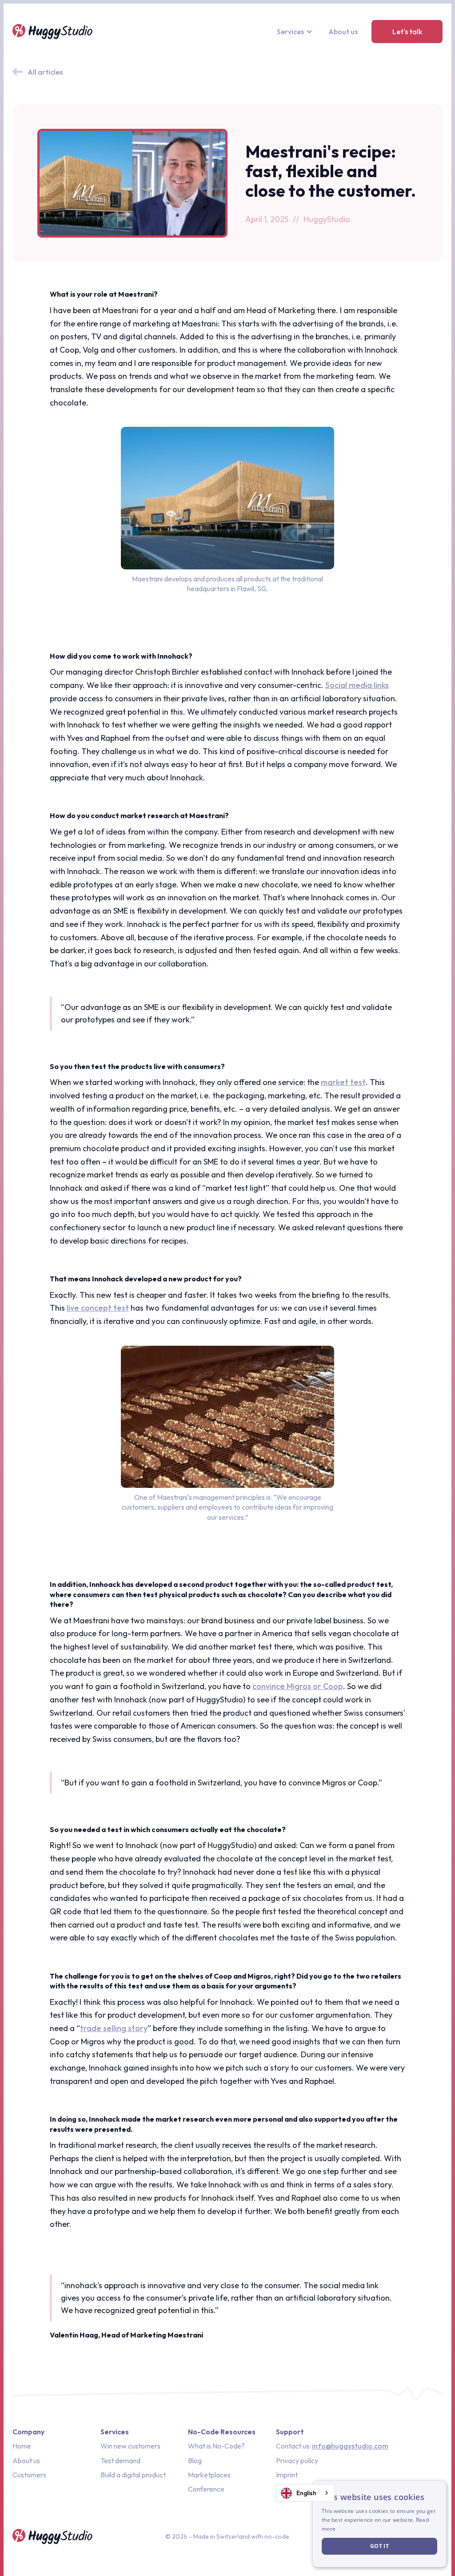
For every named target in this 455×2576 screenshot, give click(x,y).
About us (343, 32)
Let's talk (407, 32)
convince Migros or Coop (298, 1686)
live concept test (98, 1308)
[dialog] (379, 2524)
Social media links (357, 685)
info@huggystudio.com (350, 2446)
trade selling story (114, 2028)
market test (343, 1082)
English (306, 2493)
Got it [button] (379, 2546)
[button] (296, 32)
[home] (52, 32)
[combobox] (305, 2493)
